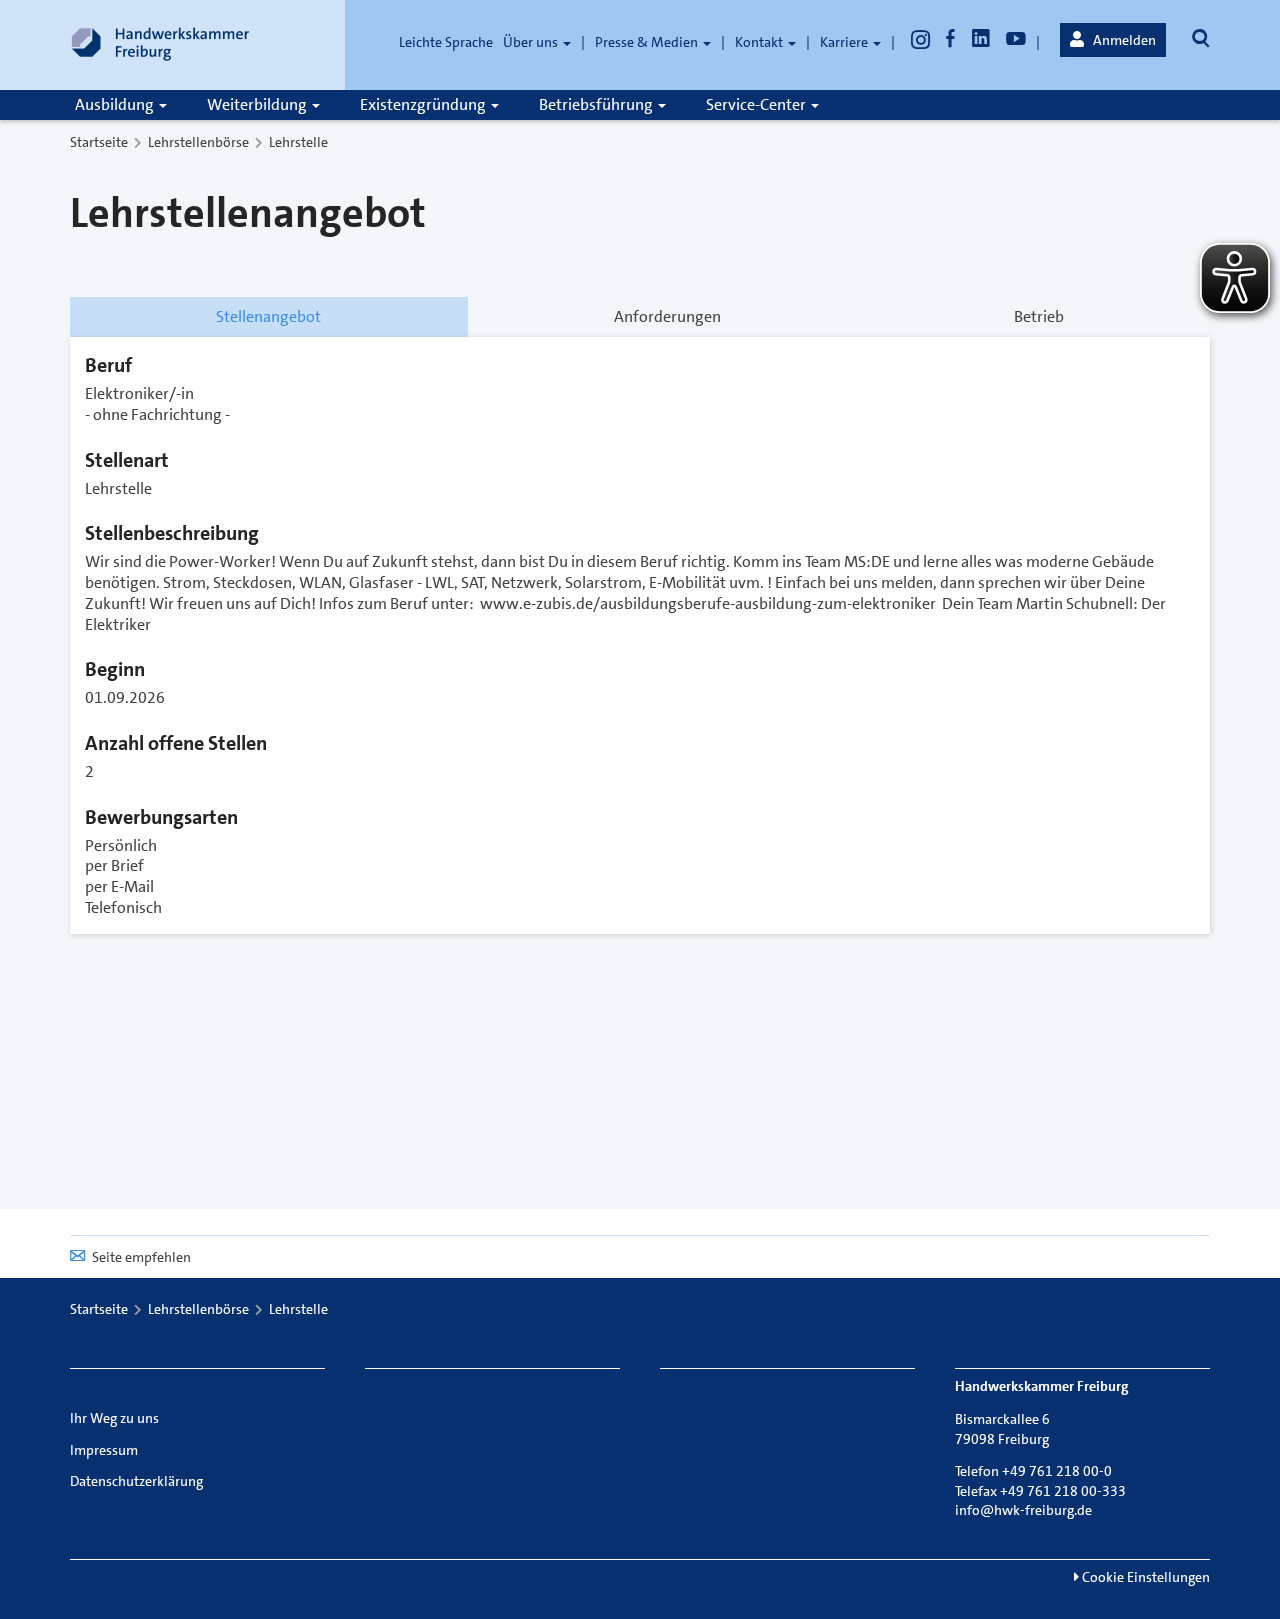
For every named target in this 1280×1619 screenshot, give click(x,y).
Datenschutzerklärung (136, 1481)
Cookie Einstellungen (1144, 1577)
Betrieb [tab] (1039, 316)
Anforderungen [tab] (667, 316)
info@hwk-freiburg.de (1023, 1510)
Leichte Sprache (446, 42)
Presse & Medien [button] (648, 42)
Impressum (104, 1450)
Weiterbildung (258, 104)
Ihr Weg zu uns (114, 1418)
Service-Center (757, 104)
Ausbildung (116, 104)
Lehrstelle (298, 142)
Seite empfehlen (141, 1257)
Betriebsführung (597, 104)
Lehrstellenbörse (198, 142)
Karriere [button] (845, 42)
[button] (1113, 40)
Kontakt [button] (760, 42)
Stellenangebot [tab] (268, 316)
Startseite (99, 142)
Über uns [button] (532, 42)
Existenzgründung (424, 104)
